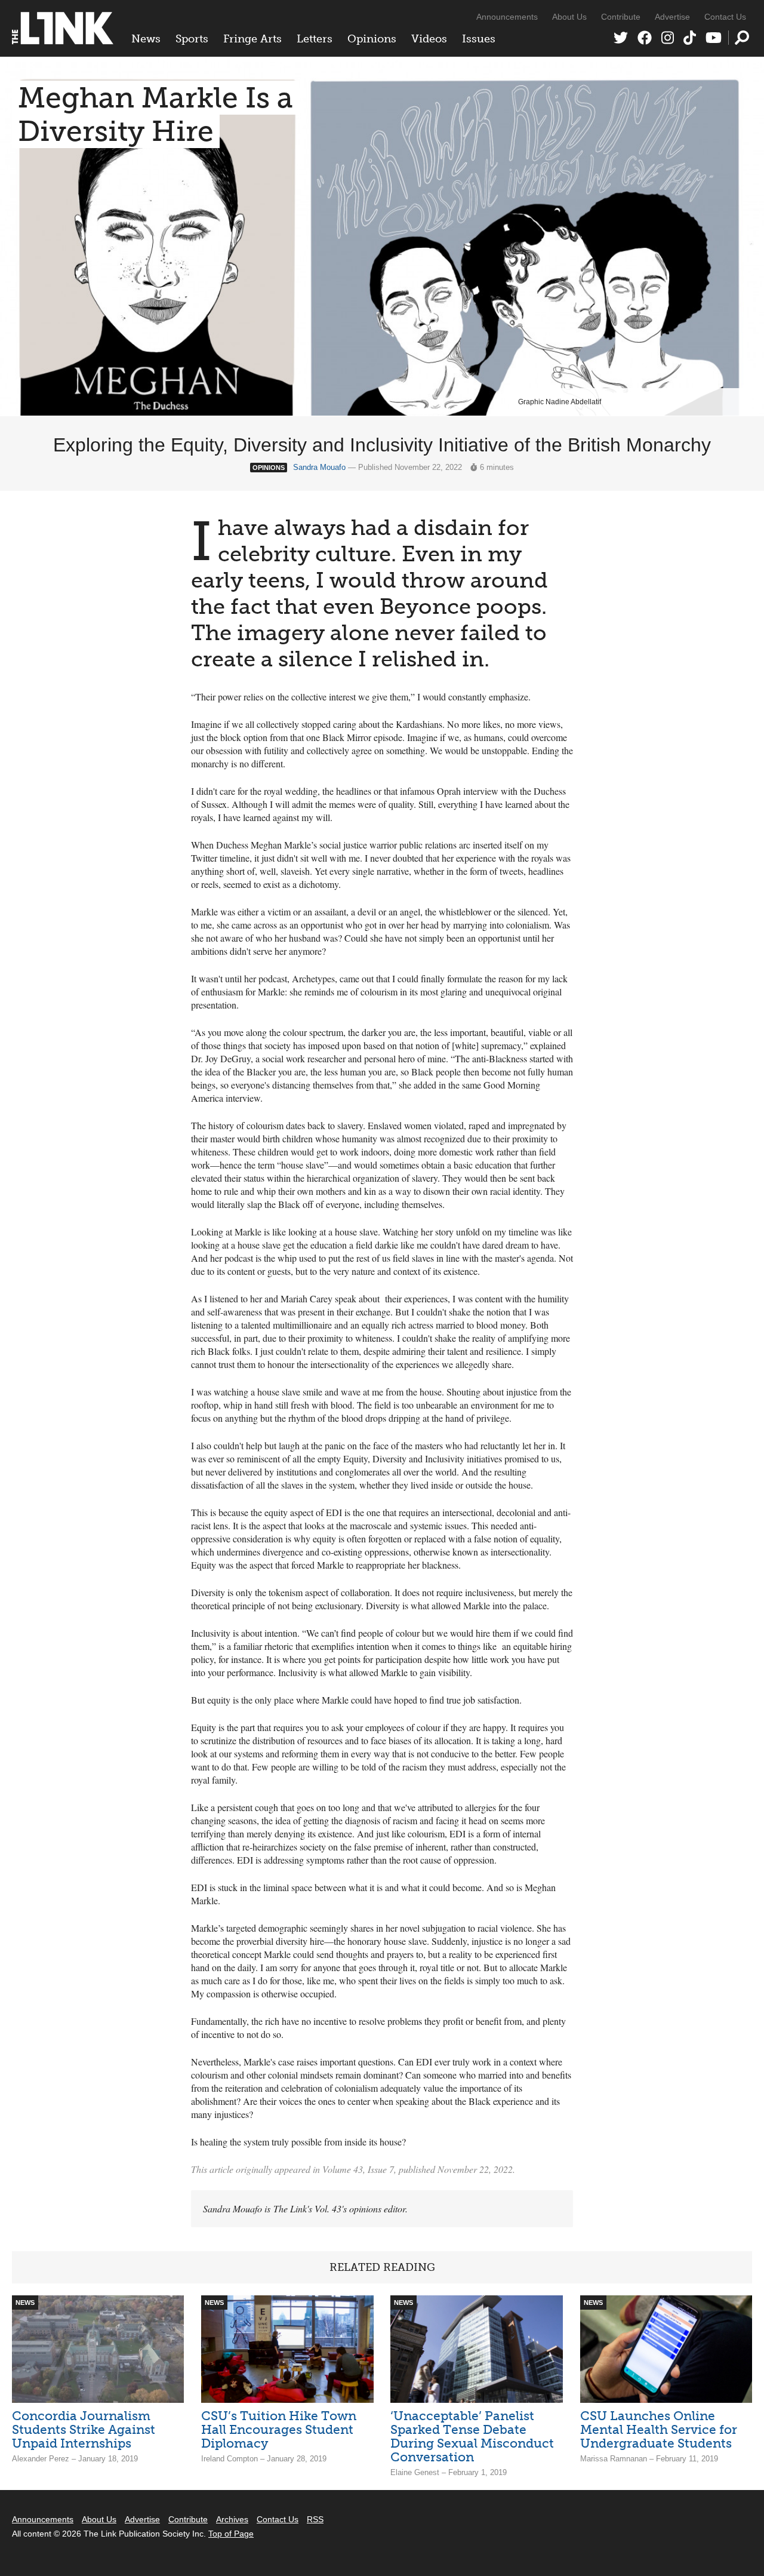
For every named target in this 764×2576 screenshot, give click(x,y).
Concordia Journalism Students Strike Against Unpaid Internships (84, 2429)
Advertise (672, 17)
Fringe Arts (252, 39)
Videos (429, 39)
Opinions (372, 39)
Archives (232, 2519)
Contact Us (725, 17)
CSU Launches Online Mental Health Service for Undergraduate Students (659, 2429)
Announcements (507, 17)
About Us (569, 17)
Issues (479, 39)
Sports (192, 39)
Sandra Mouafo (319, 467)
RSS (315, 2519)
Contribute (621, 17)
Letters (315, 39)
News (146, 39)
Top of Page (231, 2534)
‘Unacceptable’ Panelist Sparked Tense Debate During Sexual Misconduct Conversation (472, 2436)
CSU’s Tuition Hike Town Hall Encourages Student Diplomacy (279, 2429)
